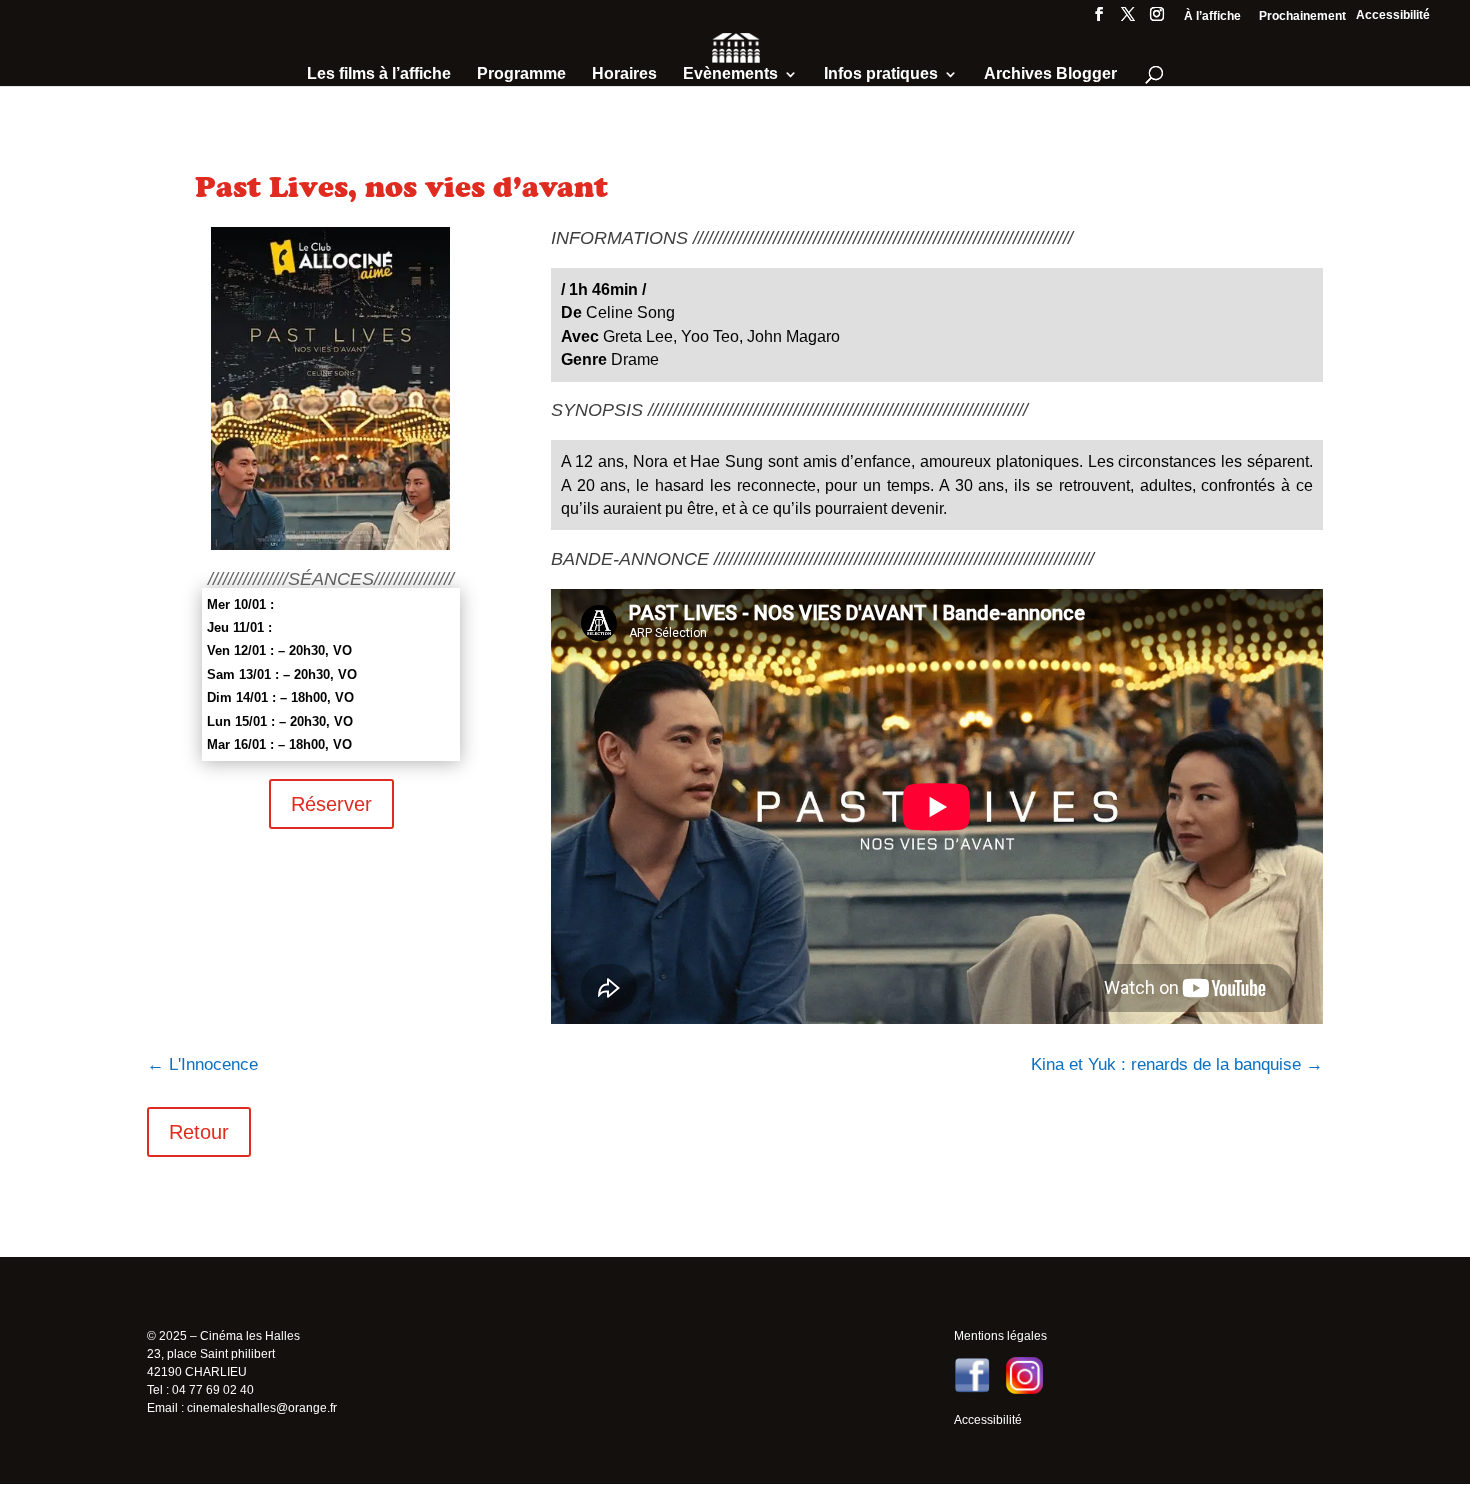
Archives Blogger (1050, 74)
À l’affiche (1212, 16)
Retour (199, 1132)
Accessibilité (1393, 15)
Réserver (331, 804)
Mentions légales (1000, 1336)
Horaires (624, 74)
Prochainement (1302, 16)
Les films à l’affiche (379, 74)
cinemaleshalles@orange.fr (262, 1408)
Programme (521, 74)
